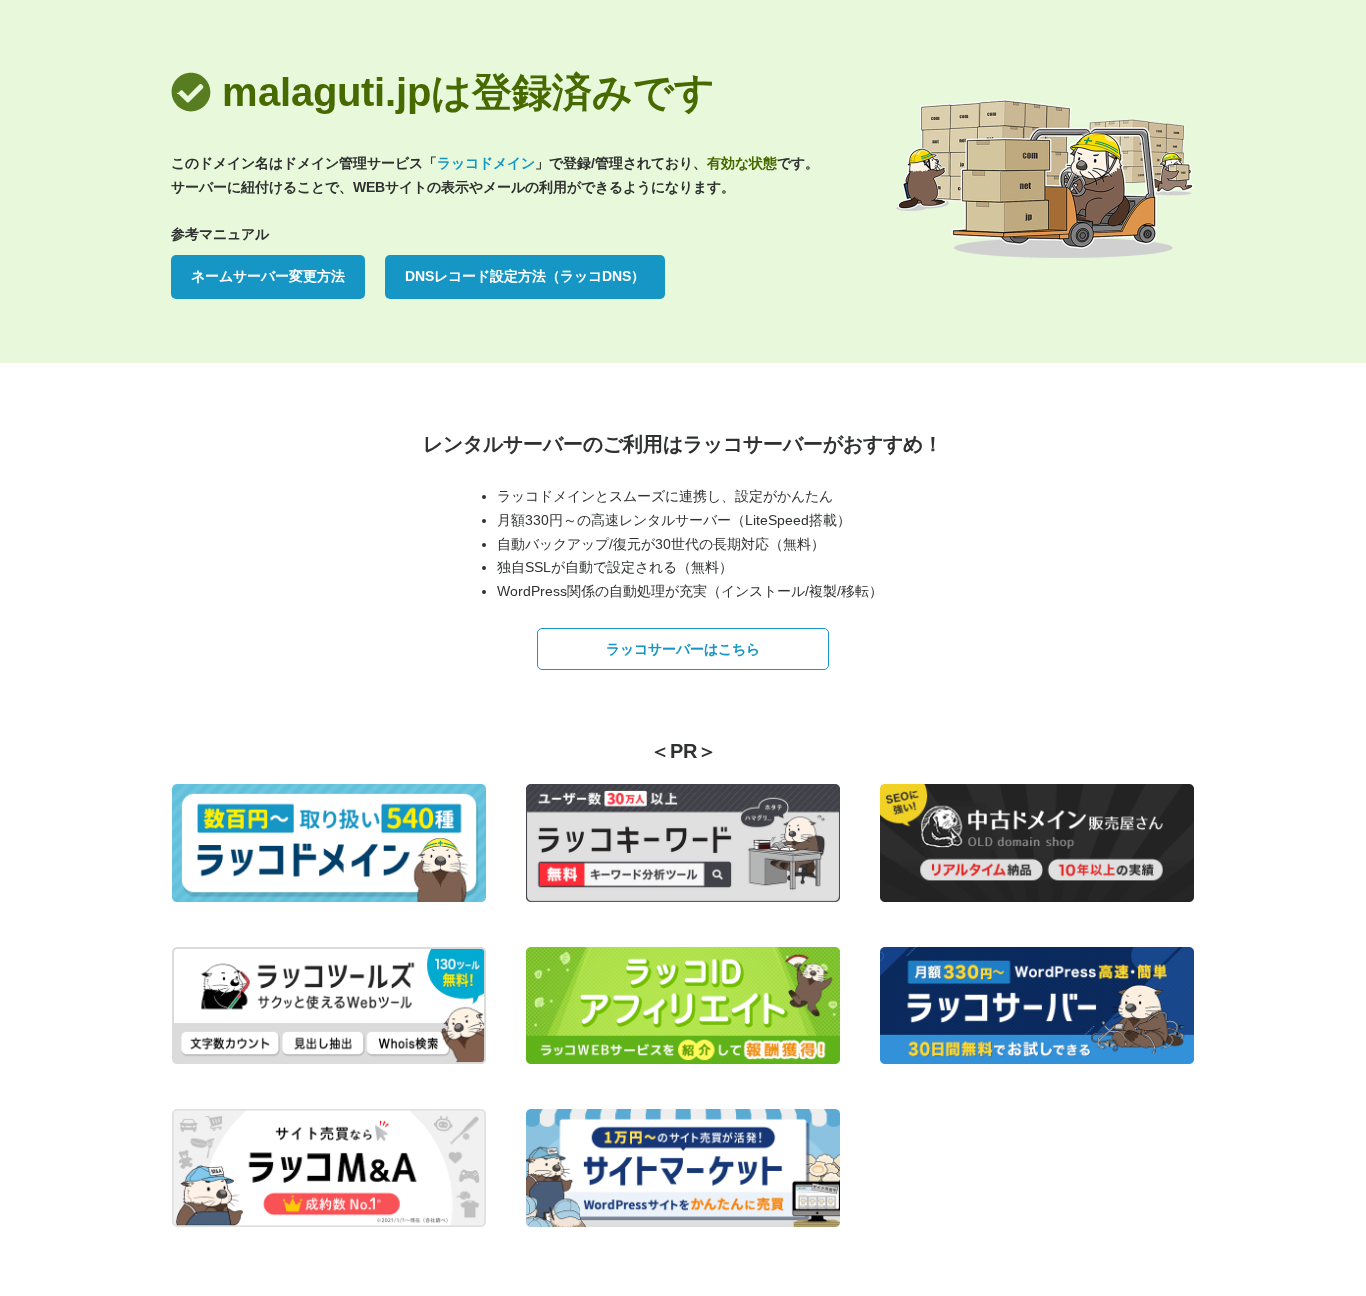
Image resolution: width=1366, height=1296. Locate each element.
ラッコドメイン (486, 163)
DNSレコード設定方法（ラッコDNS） (525, 276)
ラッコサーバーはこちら (683, 649)
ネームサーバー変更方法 (268, 276)
